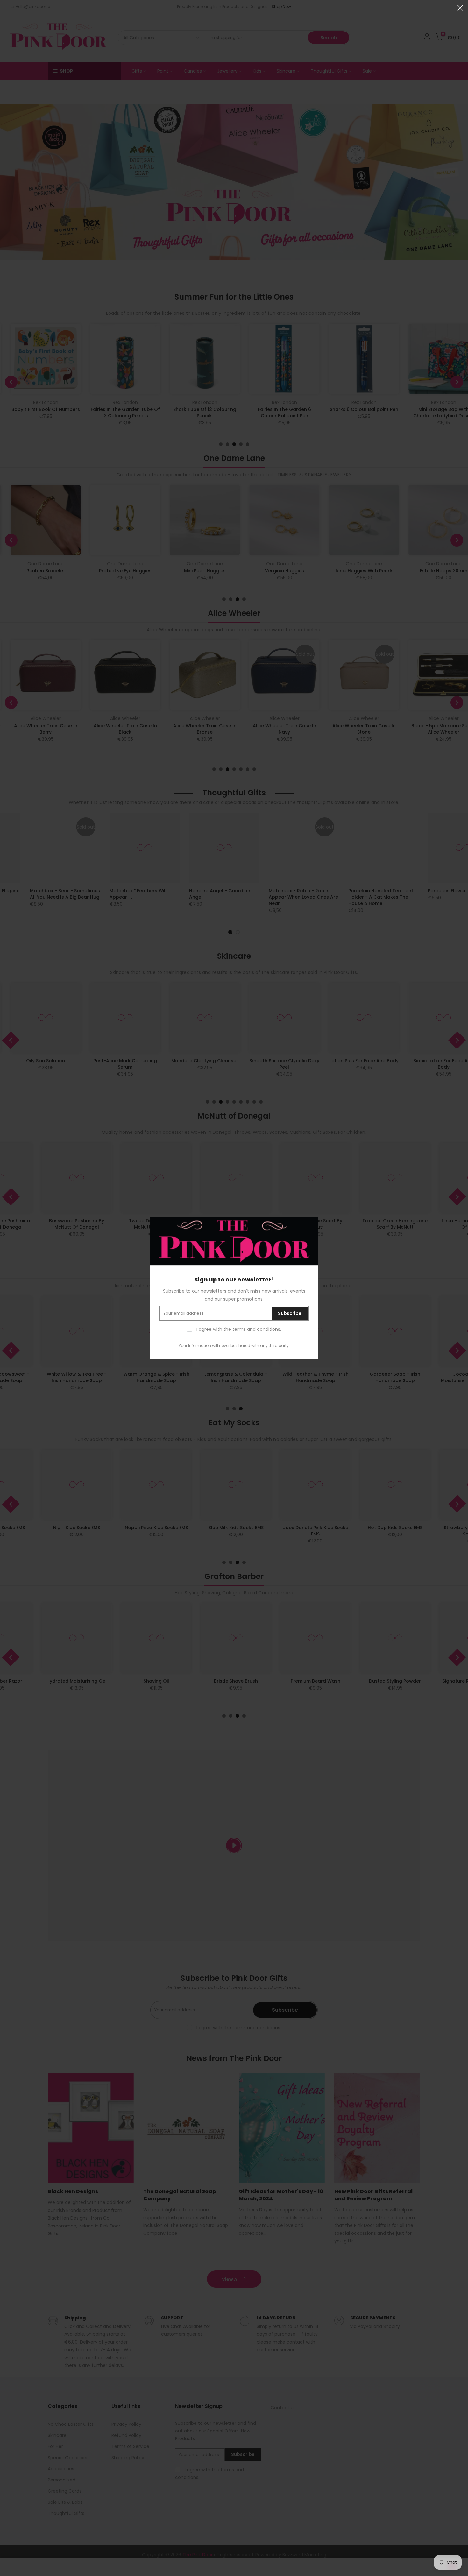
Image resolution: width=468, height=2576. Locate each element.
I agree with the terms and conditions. (238, 1329)
